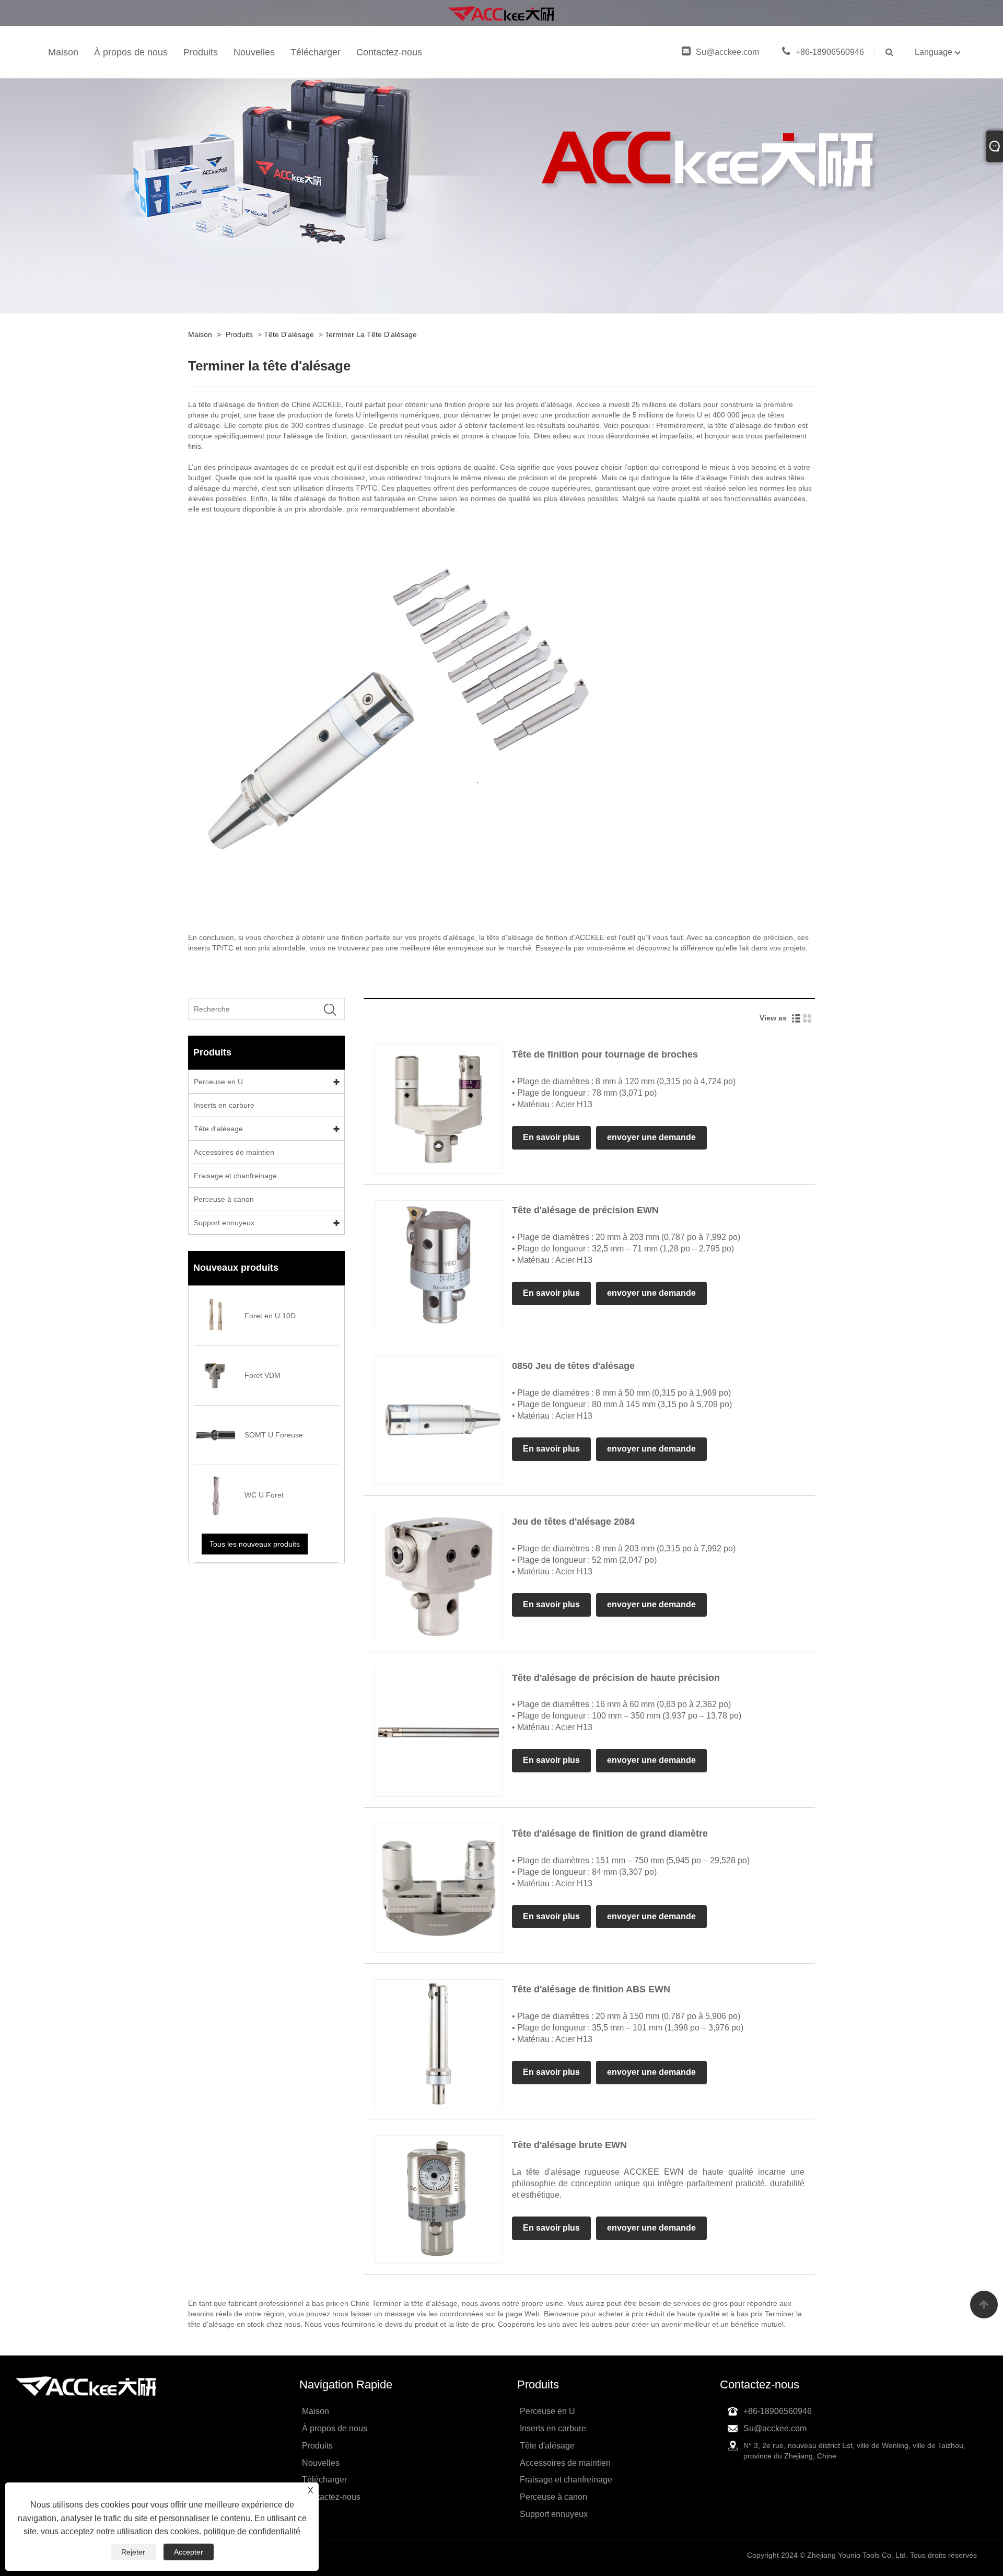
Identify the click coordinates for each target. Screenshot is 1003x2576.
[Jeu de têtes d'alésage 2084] (439, 1576)
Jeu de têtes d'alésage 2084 (573, 1522)
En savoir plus (551, 1137)
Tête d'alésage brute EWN (569, 2145)
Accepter (189, 2552)
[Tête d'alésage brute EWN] (439, 2199)
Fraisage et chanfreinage (235, 1176)
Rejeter (133, 2552)
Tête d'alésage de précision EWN (585, 1210)
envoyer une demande (651, 1137)
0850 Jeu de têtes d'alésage (573, 1366)
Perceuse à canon (224, 1199)
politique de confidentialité (252, 2531)
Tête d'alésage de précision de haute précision (616, 1678)
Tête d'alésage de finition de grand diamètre (610, 1834)
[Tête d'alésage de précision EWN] (439, 1264)
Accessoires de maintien (234, 1152)
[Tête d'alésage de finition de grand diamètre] (439, 1887)
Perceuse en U (218, 1082)
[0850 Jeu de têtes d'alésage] (439, 1420)
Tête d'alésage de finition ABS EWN (591, 1989)
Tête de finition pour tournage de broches (605, 1054)
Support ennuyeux (224, 1223)
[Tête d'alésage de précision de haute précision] (439, 1732)
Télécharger (316, 52)
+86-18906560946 (830, 52)
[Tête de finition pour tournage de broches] (439, 1108)
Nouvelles (254, 52)
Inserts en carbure (224, 1105)
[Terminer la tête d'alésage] (501, 13)
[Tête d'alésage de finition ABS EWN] (439, 2043)
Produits (201, 52)
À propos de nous (131, 52)
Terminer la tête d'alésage (371, 334)
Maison (63, 52)
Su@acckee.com (728, 52)
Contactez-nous (389, 52)
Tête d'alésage (289, 334)
